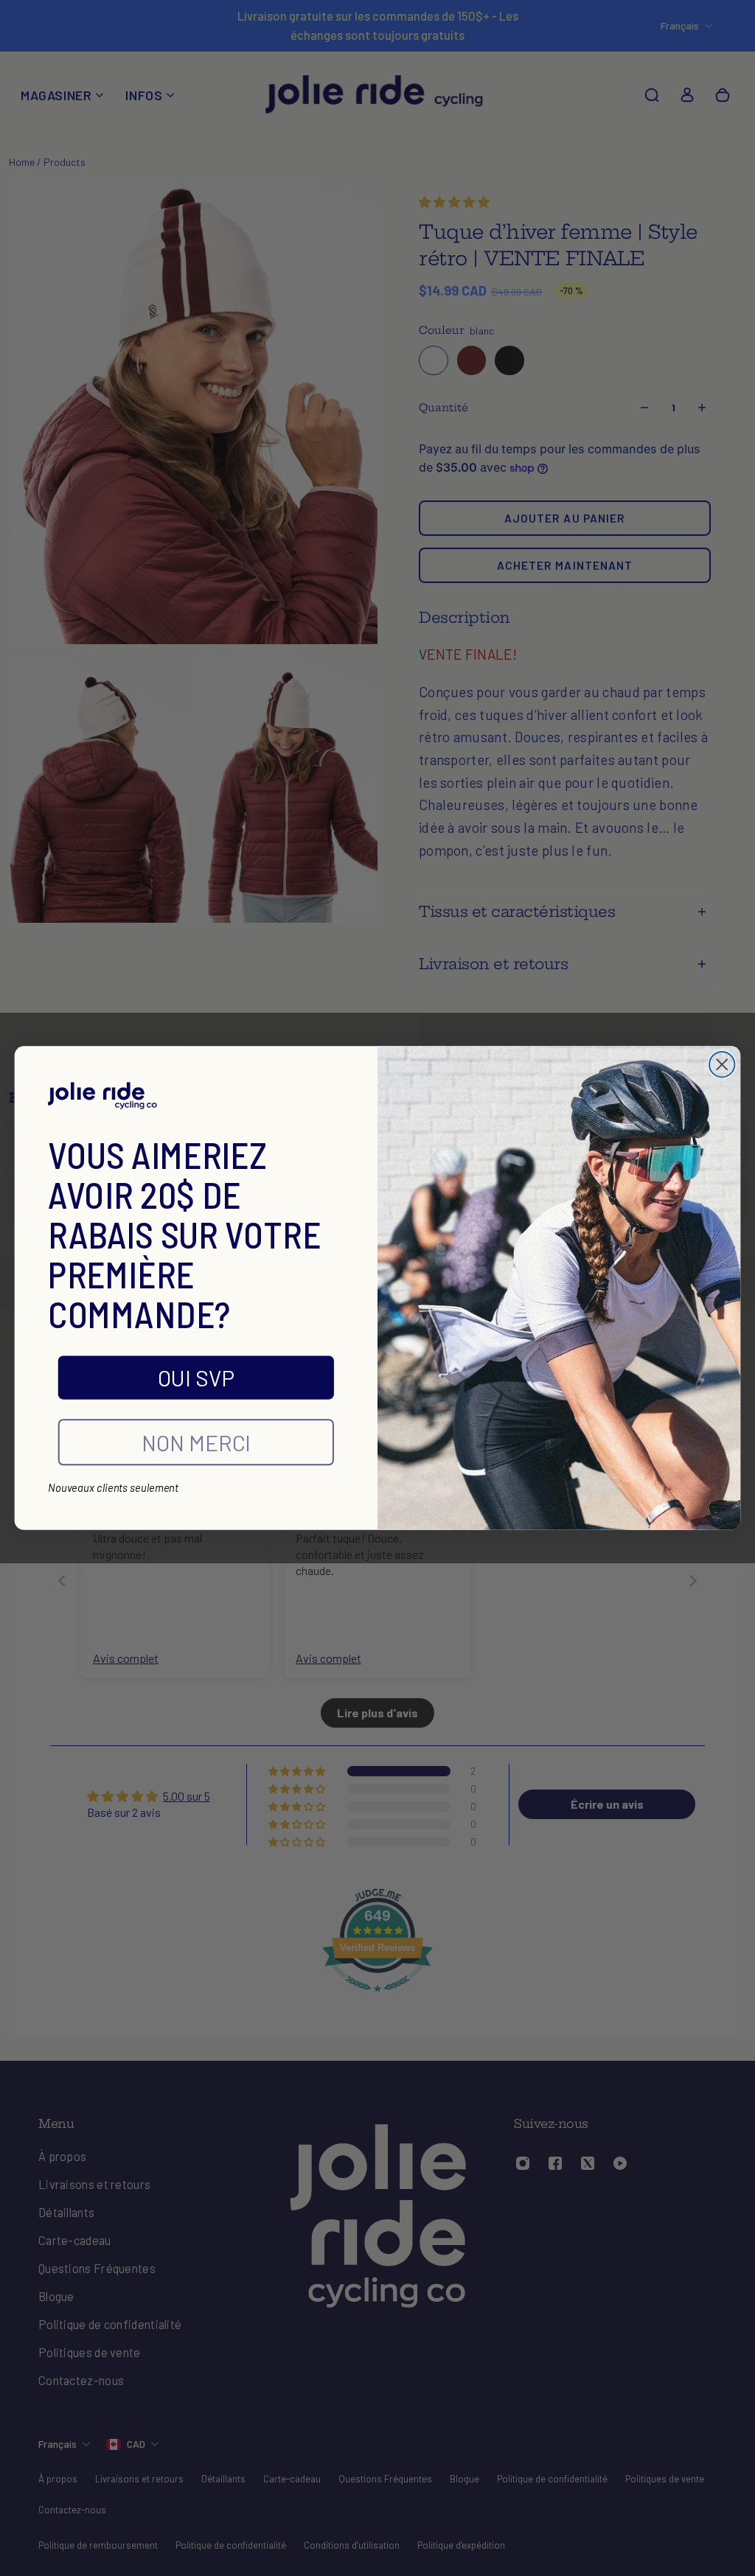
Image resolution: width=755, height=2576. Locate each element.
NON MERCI (196, 1442)
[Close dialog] (722, 1064)
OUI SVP (196, 1377)
